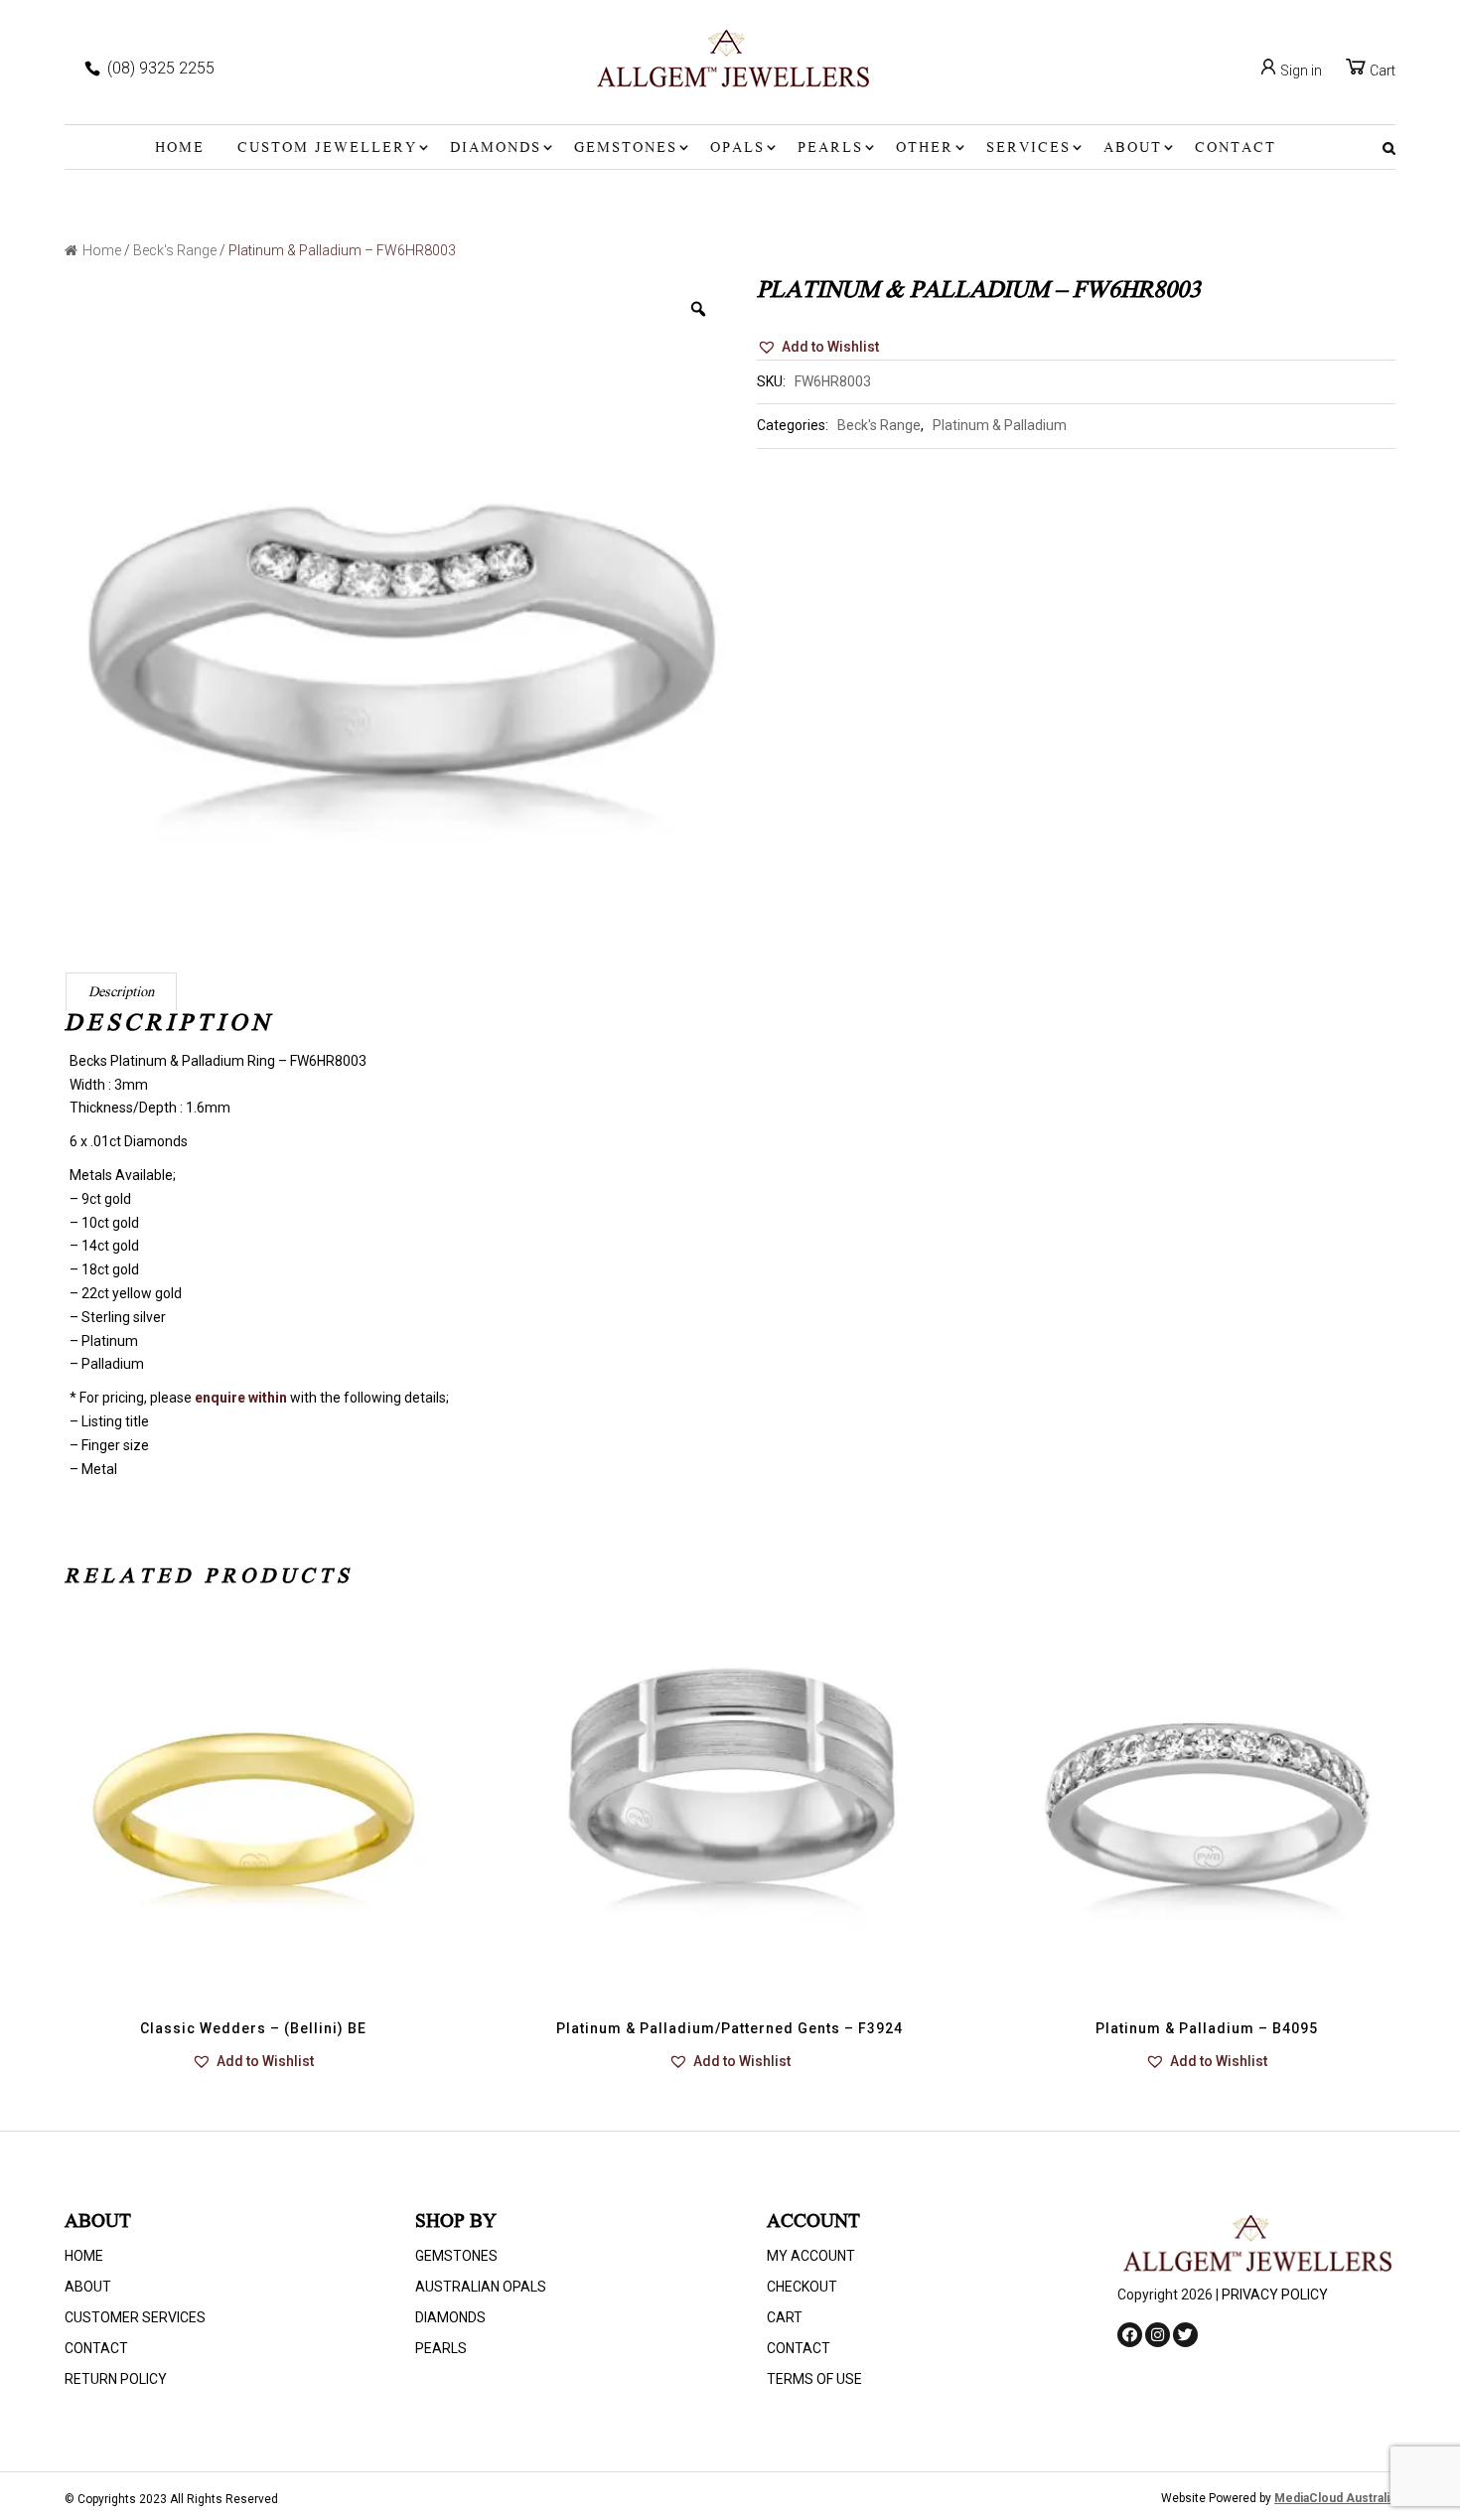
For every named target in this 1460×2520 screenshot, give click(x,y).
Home (180, 149)
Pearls (830, 149)
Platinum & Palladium (1000, 425)
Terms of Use (814, 2379)
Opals (737, 149)
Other (925, 149)
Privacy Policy (1275, 2295)
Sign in (1300, 71)
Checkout (802, 2287)
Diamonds (496, 149)
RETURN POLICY (116, 2379)
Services (1028, 149)
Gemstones (626, 149)
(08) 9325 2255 (161, 68)
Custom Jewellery (327, 149)
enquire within (241, 1398)
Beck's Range (175, 250)
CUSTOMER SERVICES (135, 2317)
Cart (1381, 71)
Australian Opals (481, 2287)
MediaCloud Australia (1335, 2498)
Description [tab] (121, 993)
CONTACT (1236, 149)
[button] (818, 348)
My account (811, 2256)
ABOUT (1133, 149)
